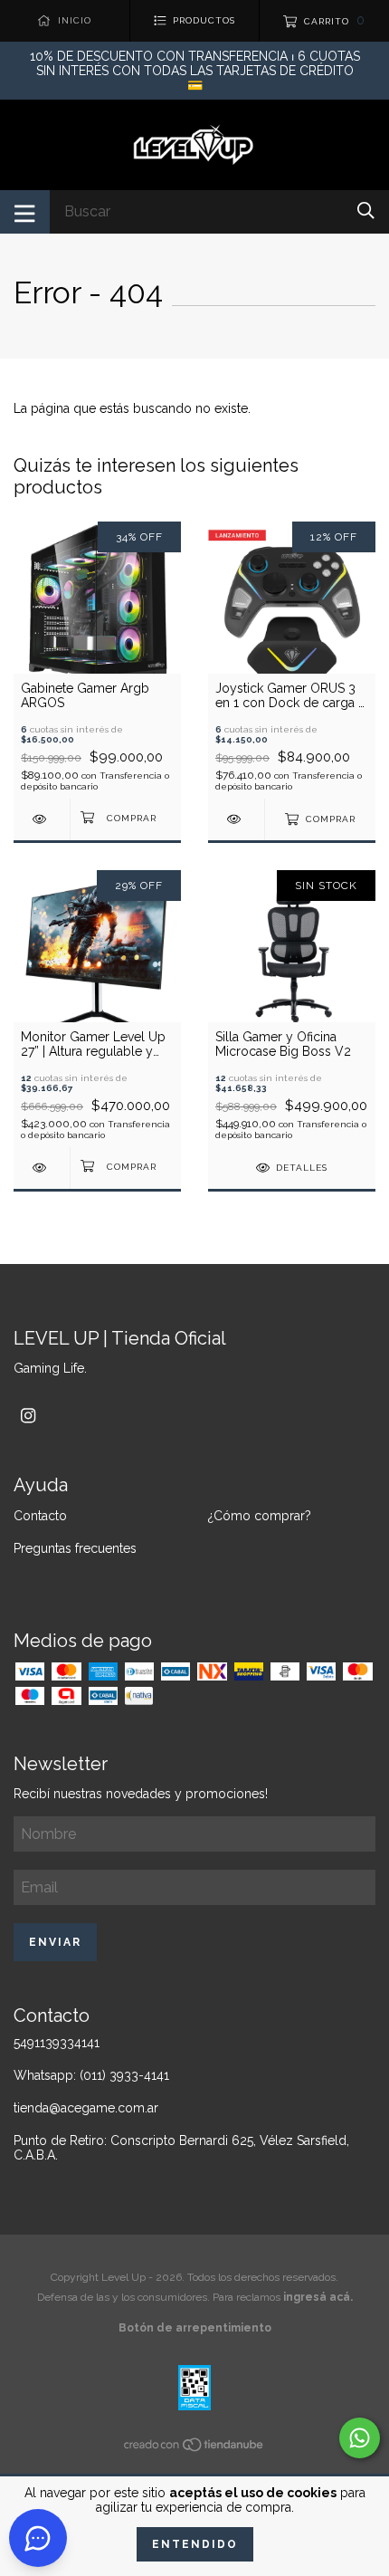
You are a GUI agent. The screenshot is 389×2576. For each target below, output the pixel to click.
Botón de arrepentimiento (195, 2328)
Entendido (195, 2544)
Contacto (40, 1516)
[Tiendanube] (194, 2448)
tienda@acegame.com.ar (86, 2108)
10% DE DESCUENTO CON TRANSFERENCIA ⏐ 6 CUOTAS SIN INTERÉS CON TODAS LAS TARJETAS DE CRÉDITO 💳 (195, 71)
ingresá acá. (318, 2297)
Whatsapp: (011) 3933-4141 (91, 2075)
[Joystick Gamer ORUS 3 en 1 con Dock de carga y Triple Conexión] (236, 819)
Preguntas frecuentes (75, 1548)
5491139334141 (57, 2043)
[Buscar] (366, 211)
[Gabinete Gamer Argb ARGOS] (42, 819)
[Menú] (25, 212)
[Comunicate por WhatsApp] (360, 2438)
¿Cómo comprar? (260, 1516)
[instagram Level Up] (28, 1416)
